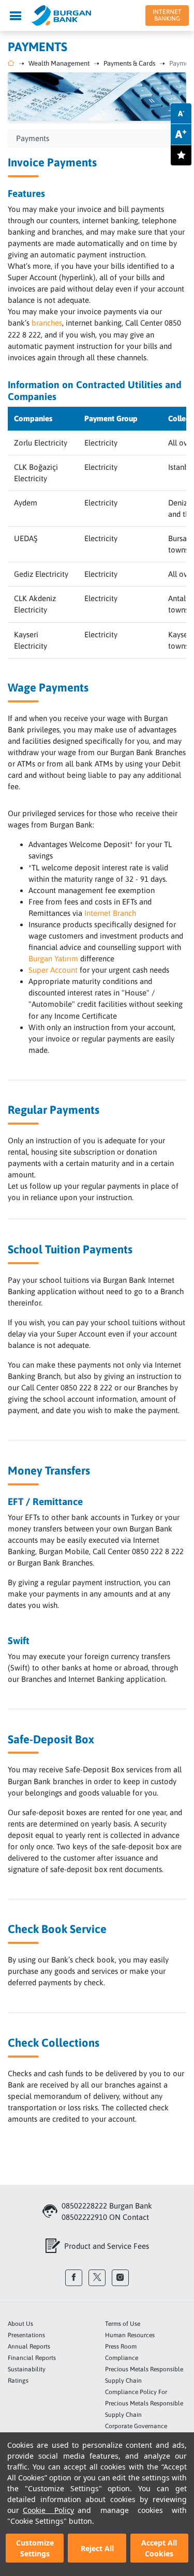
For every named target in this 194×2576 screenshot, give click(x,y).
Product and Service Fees (107, 2246)
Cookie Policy (48, 2510)
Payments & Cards (129, 63)
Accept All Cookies (159, 2548)
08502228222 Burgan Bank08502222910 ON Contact (107, 2211)
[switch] (181, 155)
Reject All (97, 2548)
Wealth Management (59, 63)
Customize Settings (35, 2548)
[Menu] (16, 16)
